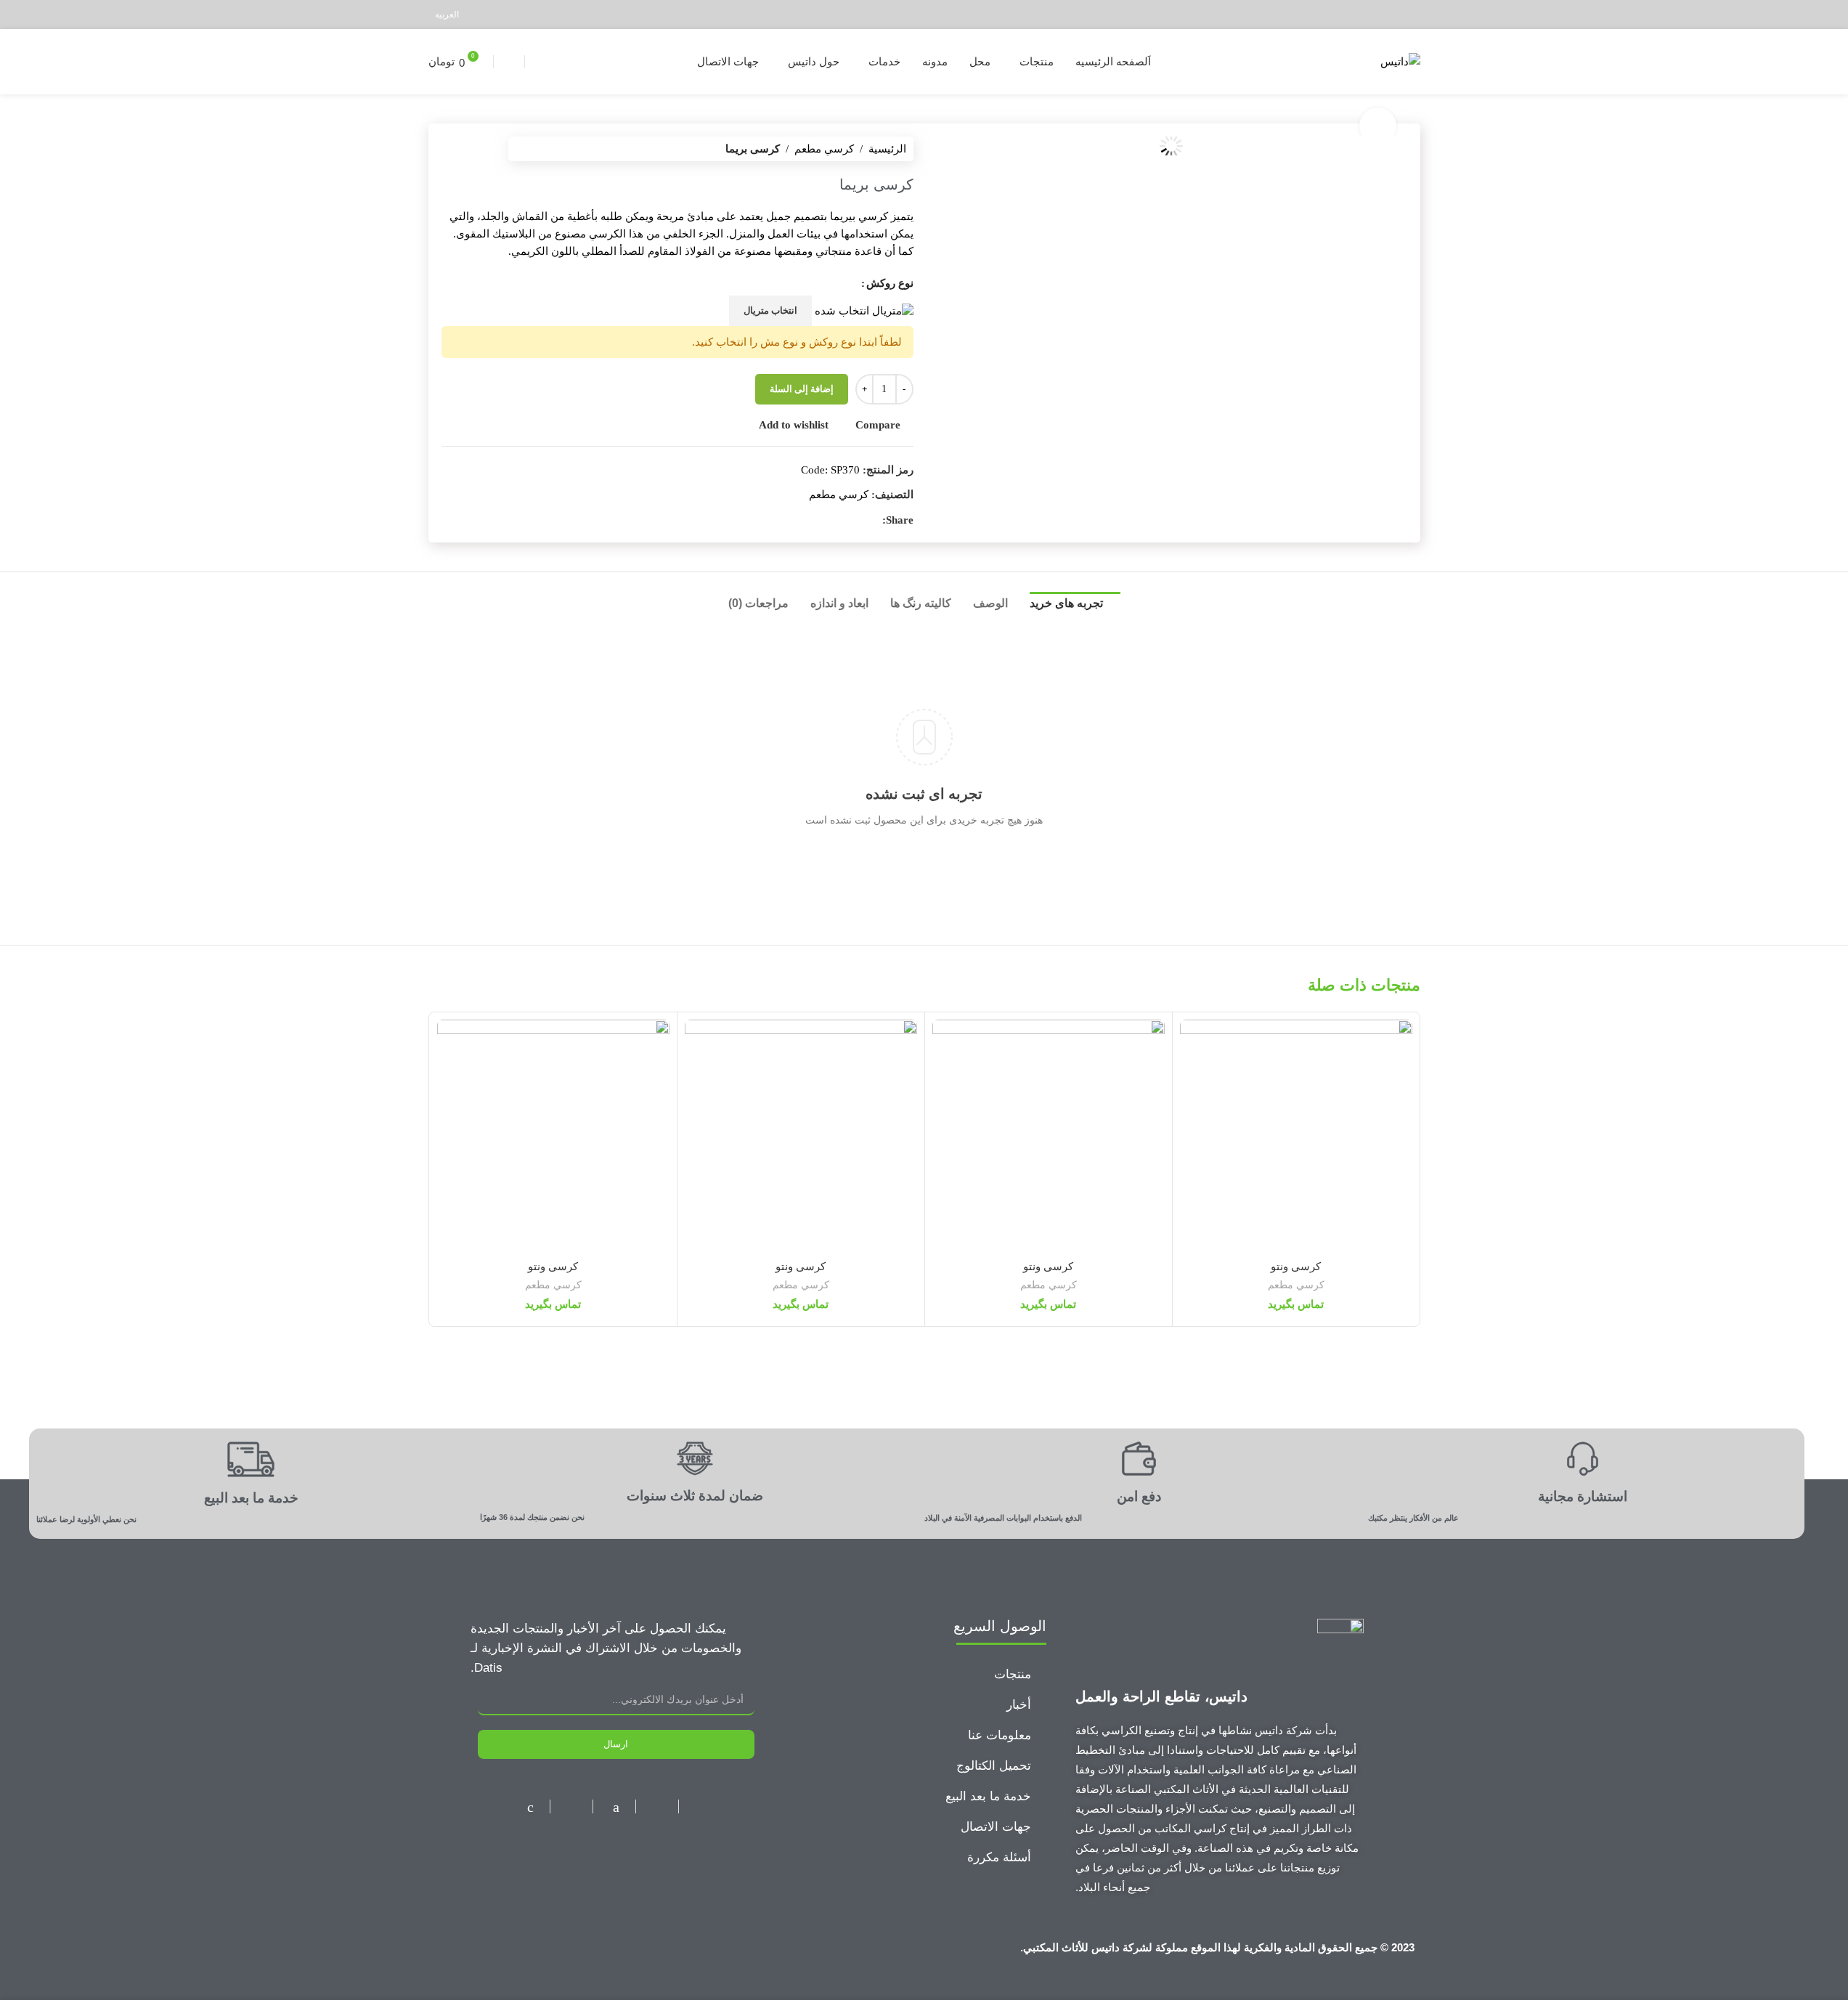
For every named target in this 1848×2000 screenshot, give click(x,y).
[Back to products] (468, 149)
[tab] (1075, 607)
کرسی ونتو (1296, 1266)
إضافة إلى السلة (802, 389)
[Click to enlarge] (1377, 126)
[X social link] (1392, 14)
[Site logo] (1400, 60)
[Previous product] (485, 149)
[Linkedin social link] (1355, 14)
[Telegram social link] (1337, 14)
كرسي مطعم (824, 149)
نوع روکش (890, 283)
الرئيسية (887, 149)
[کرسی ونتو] (1296, 1136)
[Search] (509, 62)
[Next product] (450, 149)
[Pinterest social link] (1374, 14)
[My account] (538, 62)
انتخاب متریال (770, 310)
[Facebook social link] (1411, 14)
